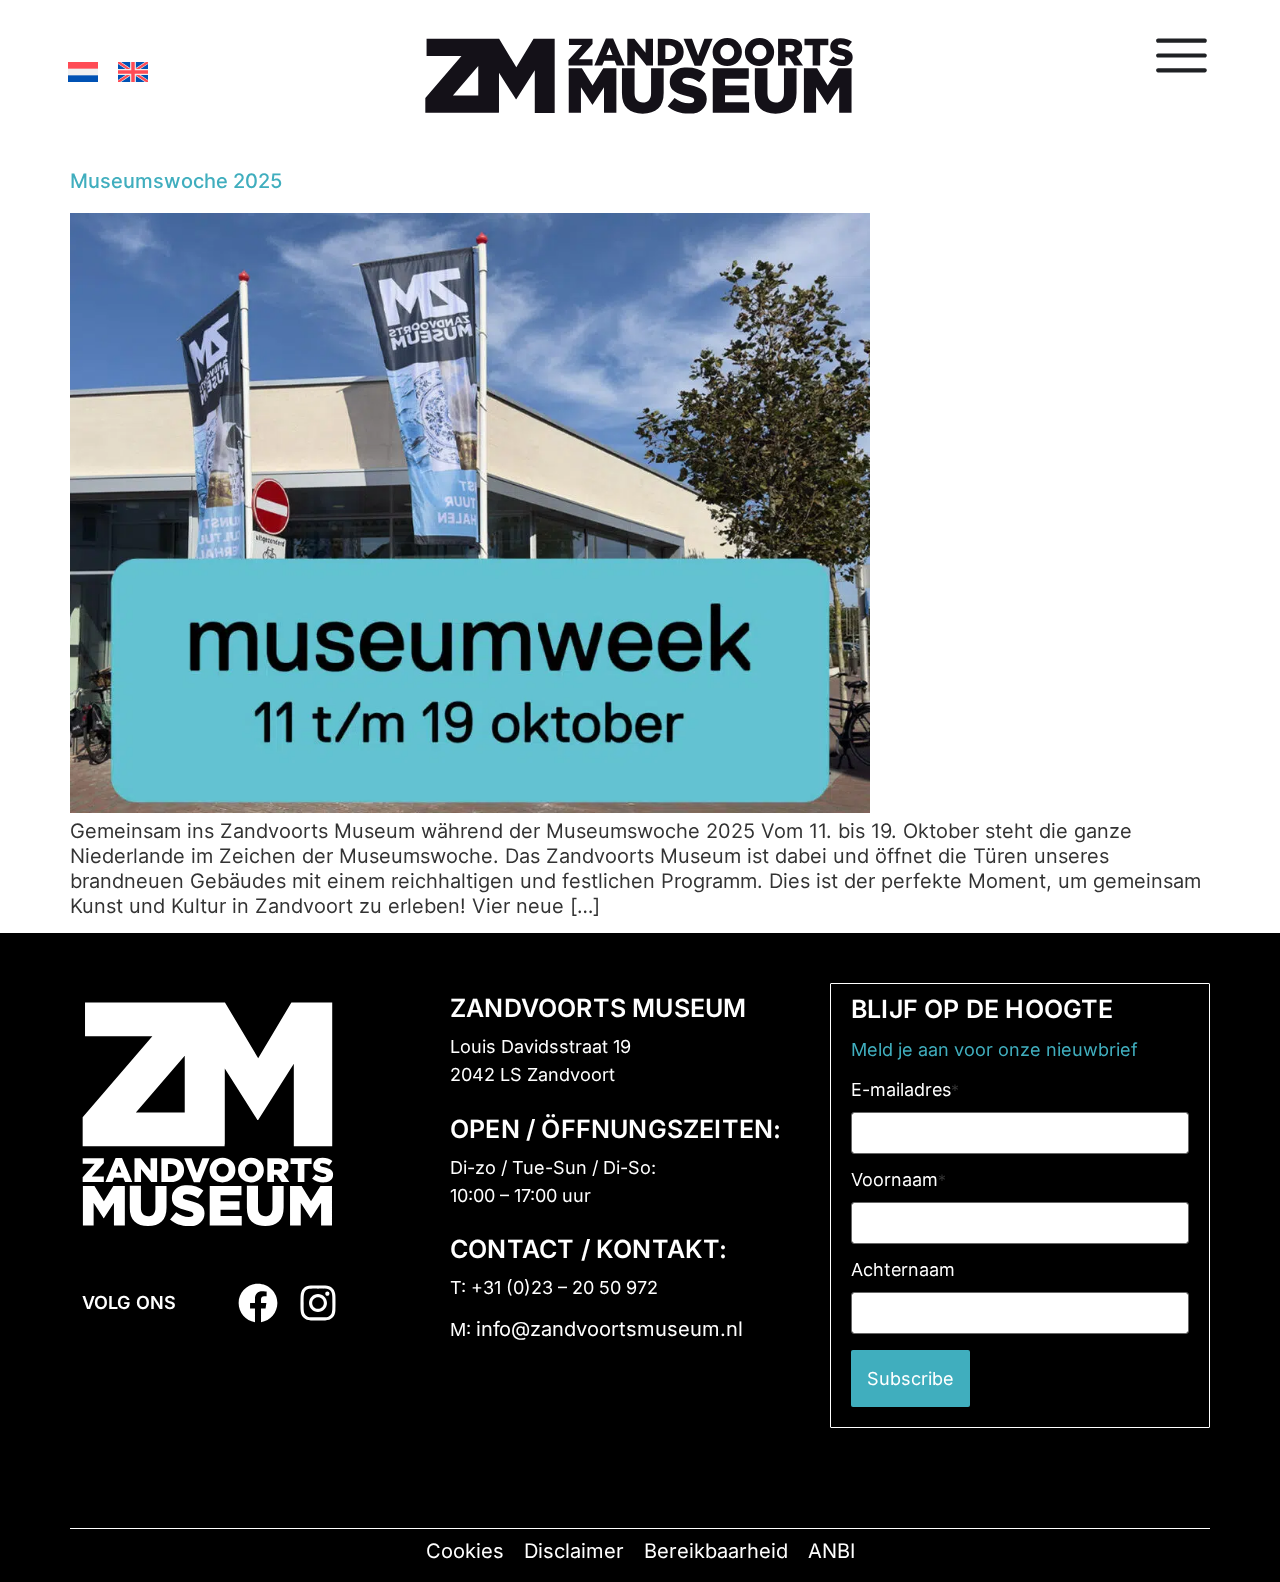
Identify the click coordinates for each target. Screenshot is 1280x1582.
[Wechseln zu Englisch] (133, 71)
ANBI (831, 1551)
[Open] (1181, 55)
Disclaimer (574, 1551)
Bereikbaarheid (716, 1551)
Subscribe (910, 1378)
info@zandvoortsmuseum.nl (609, 1329)
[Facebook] (258, 1303)
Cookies (465, 1551)
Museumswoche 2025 (176, 181)
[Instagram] (318, 1303)
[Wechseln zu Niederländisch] (83, 71)
